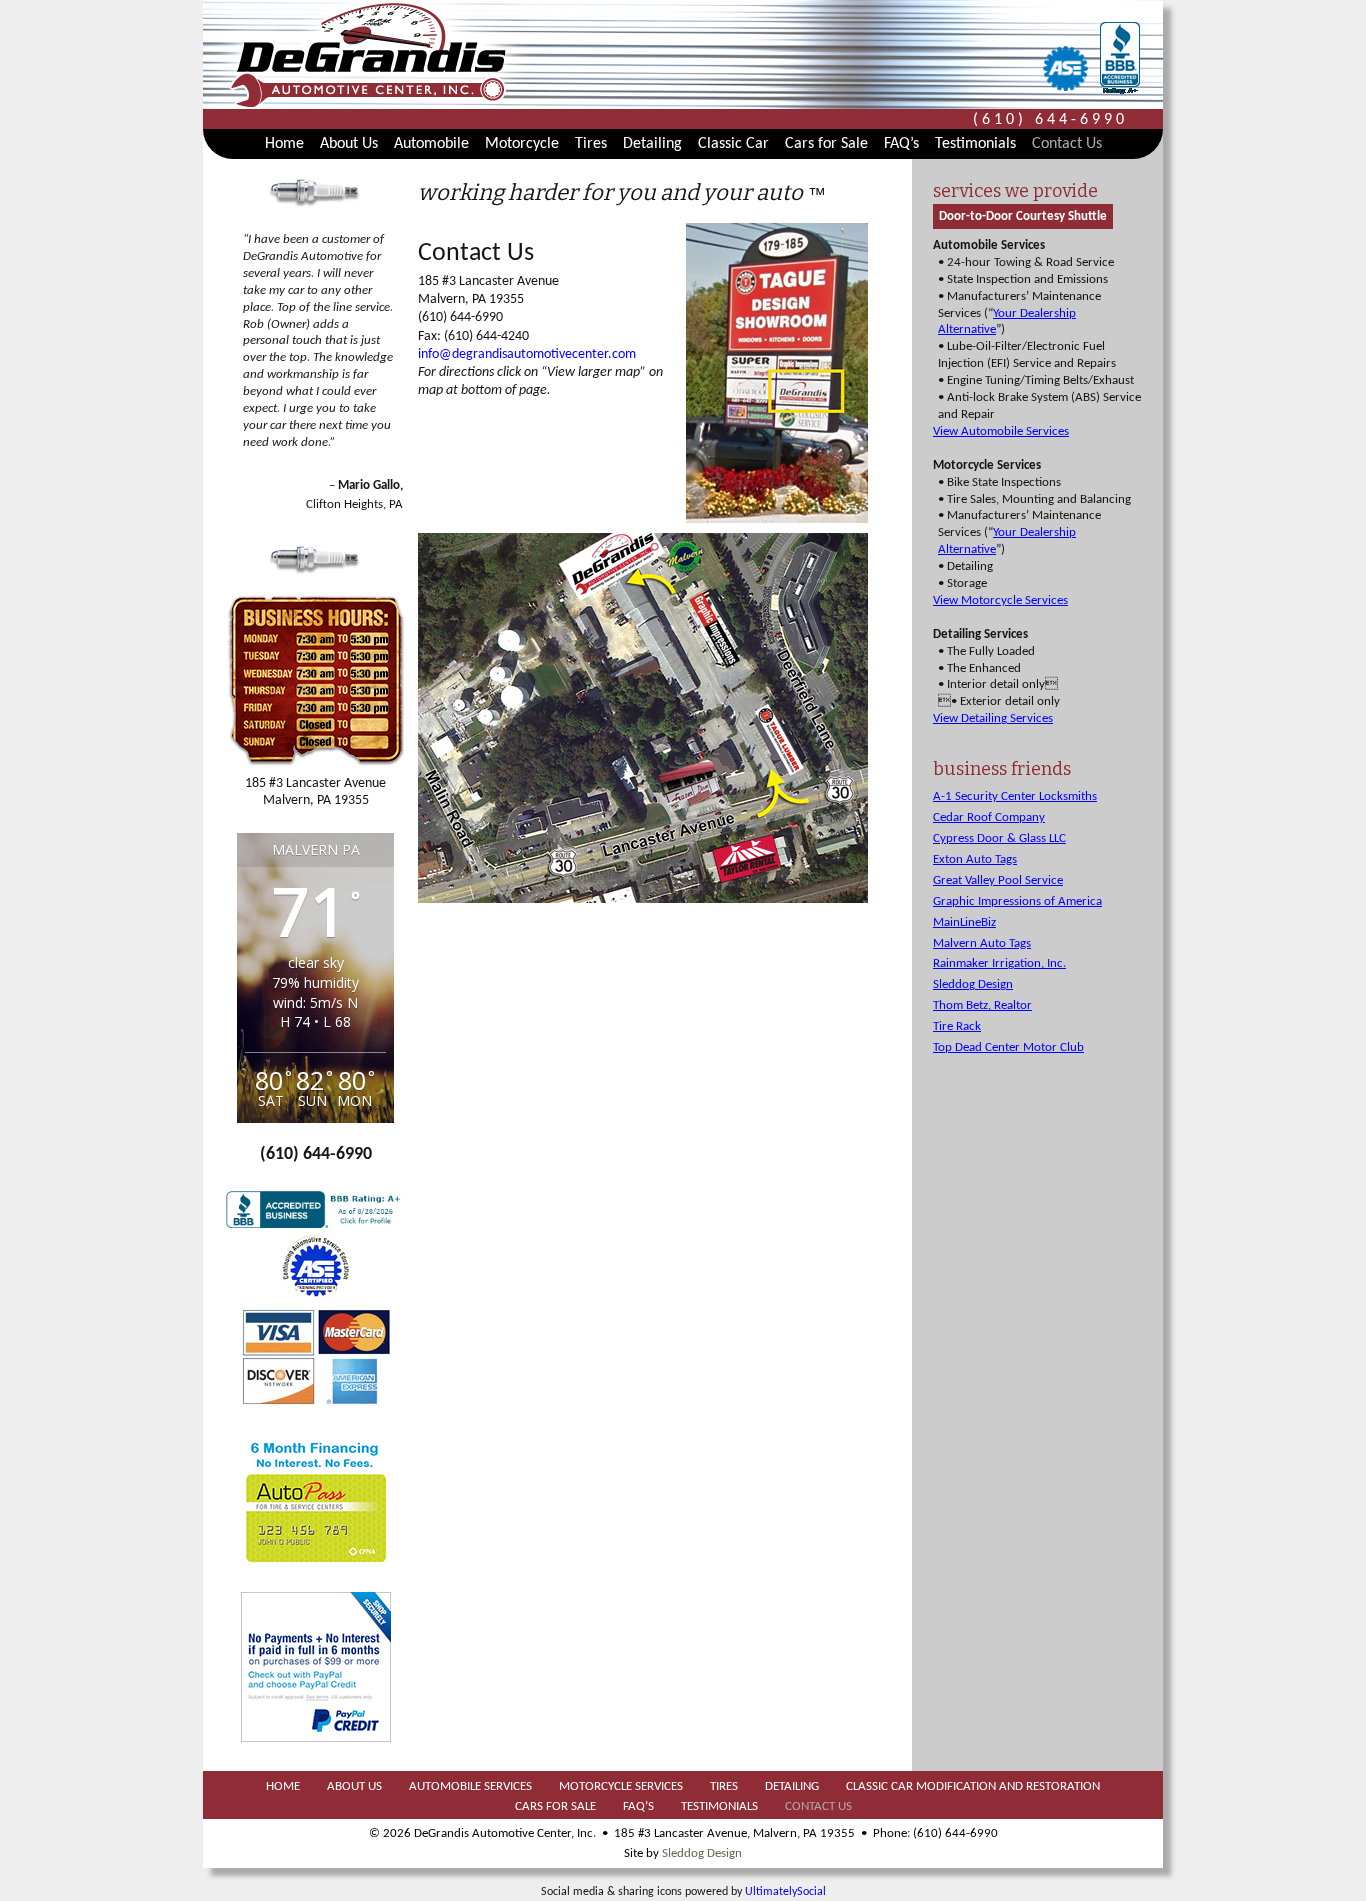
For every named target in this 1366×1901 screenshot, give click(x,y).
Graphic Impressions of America (1017, 901)
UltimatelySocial (785, 1892)
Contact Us (1067, 144)
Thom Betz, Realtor (982, 1005)
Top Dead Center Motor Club (1008, 1047)
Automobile (431, 144)
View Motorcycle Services (1000, 600)
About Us (349, 144)
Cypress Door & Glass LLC (999, 838)
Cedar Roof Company (989, 817)
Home (284, 144)
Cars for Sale (826, 144)
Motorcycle (522, 144)
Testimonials (975, 144)
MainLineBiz (964, 922)
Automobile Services (470, 1786)
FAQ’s (901, 144)
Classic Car (733, 144)
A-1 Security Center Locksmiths (1015, 796)
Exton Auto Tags (975, 859)
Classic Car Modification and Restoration (973, 1786)
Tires (591, 144)
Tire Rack (957, 1026)
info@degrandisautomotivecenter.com (527, 354)
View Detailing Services (993, 718)
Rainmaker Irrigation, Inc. (999, 963)
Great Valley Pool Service (998, 880)
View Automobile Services (1001, 431)
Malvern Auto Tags (982, 943)
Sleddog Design (973, 984)
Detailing (652, 144)
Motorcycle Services (621, 1786)
